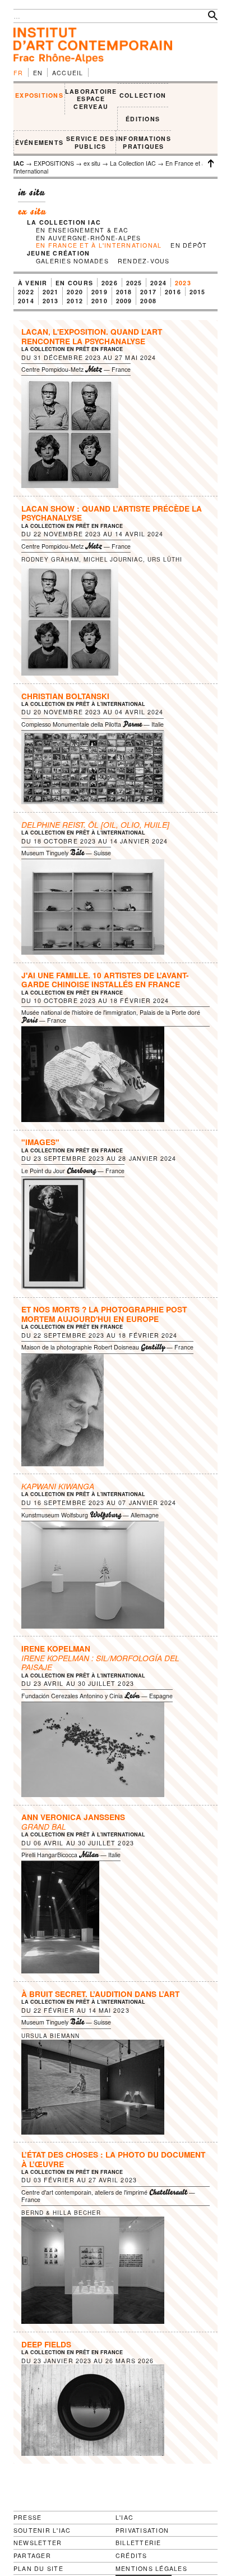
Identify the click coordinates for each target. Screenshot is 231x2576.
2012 (75, 301)
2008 (148, 301)
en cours (74, 283)
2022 (26, 292)
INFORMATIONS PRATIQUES (144, 142)
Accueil (68, 73)
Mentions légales (151, 2569)
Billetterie (138, 2543)
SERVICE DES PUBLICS (90, 142)
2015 (198, 292)
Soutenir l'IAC (42, 2530)
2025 (134, 283)
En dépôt (189, 245)
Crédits (131, 2556)
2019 (100, 292)
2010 (100, 301)
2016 (173, 292)
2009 (124, 301)
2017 (148, 292)
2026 (110, 283)
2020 (75, 292)
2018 (124, 292)
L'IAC (124, 2517)
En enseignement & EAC (82, 230)
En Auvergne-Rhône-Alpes (89, 238)
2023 (183, 283)
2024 (158, 283)
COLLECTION (143, 95)
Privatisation (142, 2530)
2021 (51, 292)
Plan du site (38, 2569)
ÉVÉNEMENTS (39, 142)
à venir (33, 283)
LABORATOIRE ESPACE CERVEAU (91, 99)
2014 (26, 301)
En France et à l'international (99, 245)
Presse (27, 2517)
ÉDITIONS (143, 119)
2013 (51, 301)
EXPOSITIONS (39, 95)
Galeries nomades (72, 261)
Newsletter (38, 2543)
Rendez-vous (144, 261)
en (38, 73)
